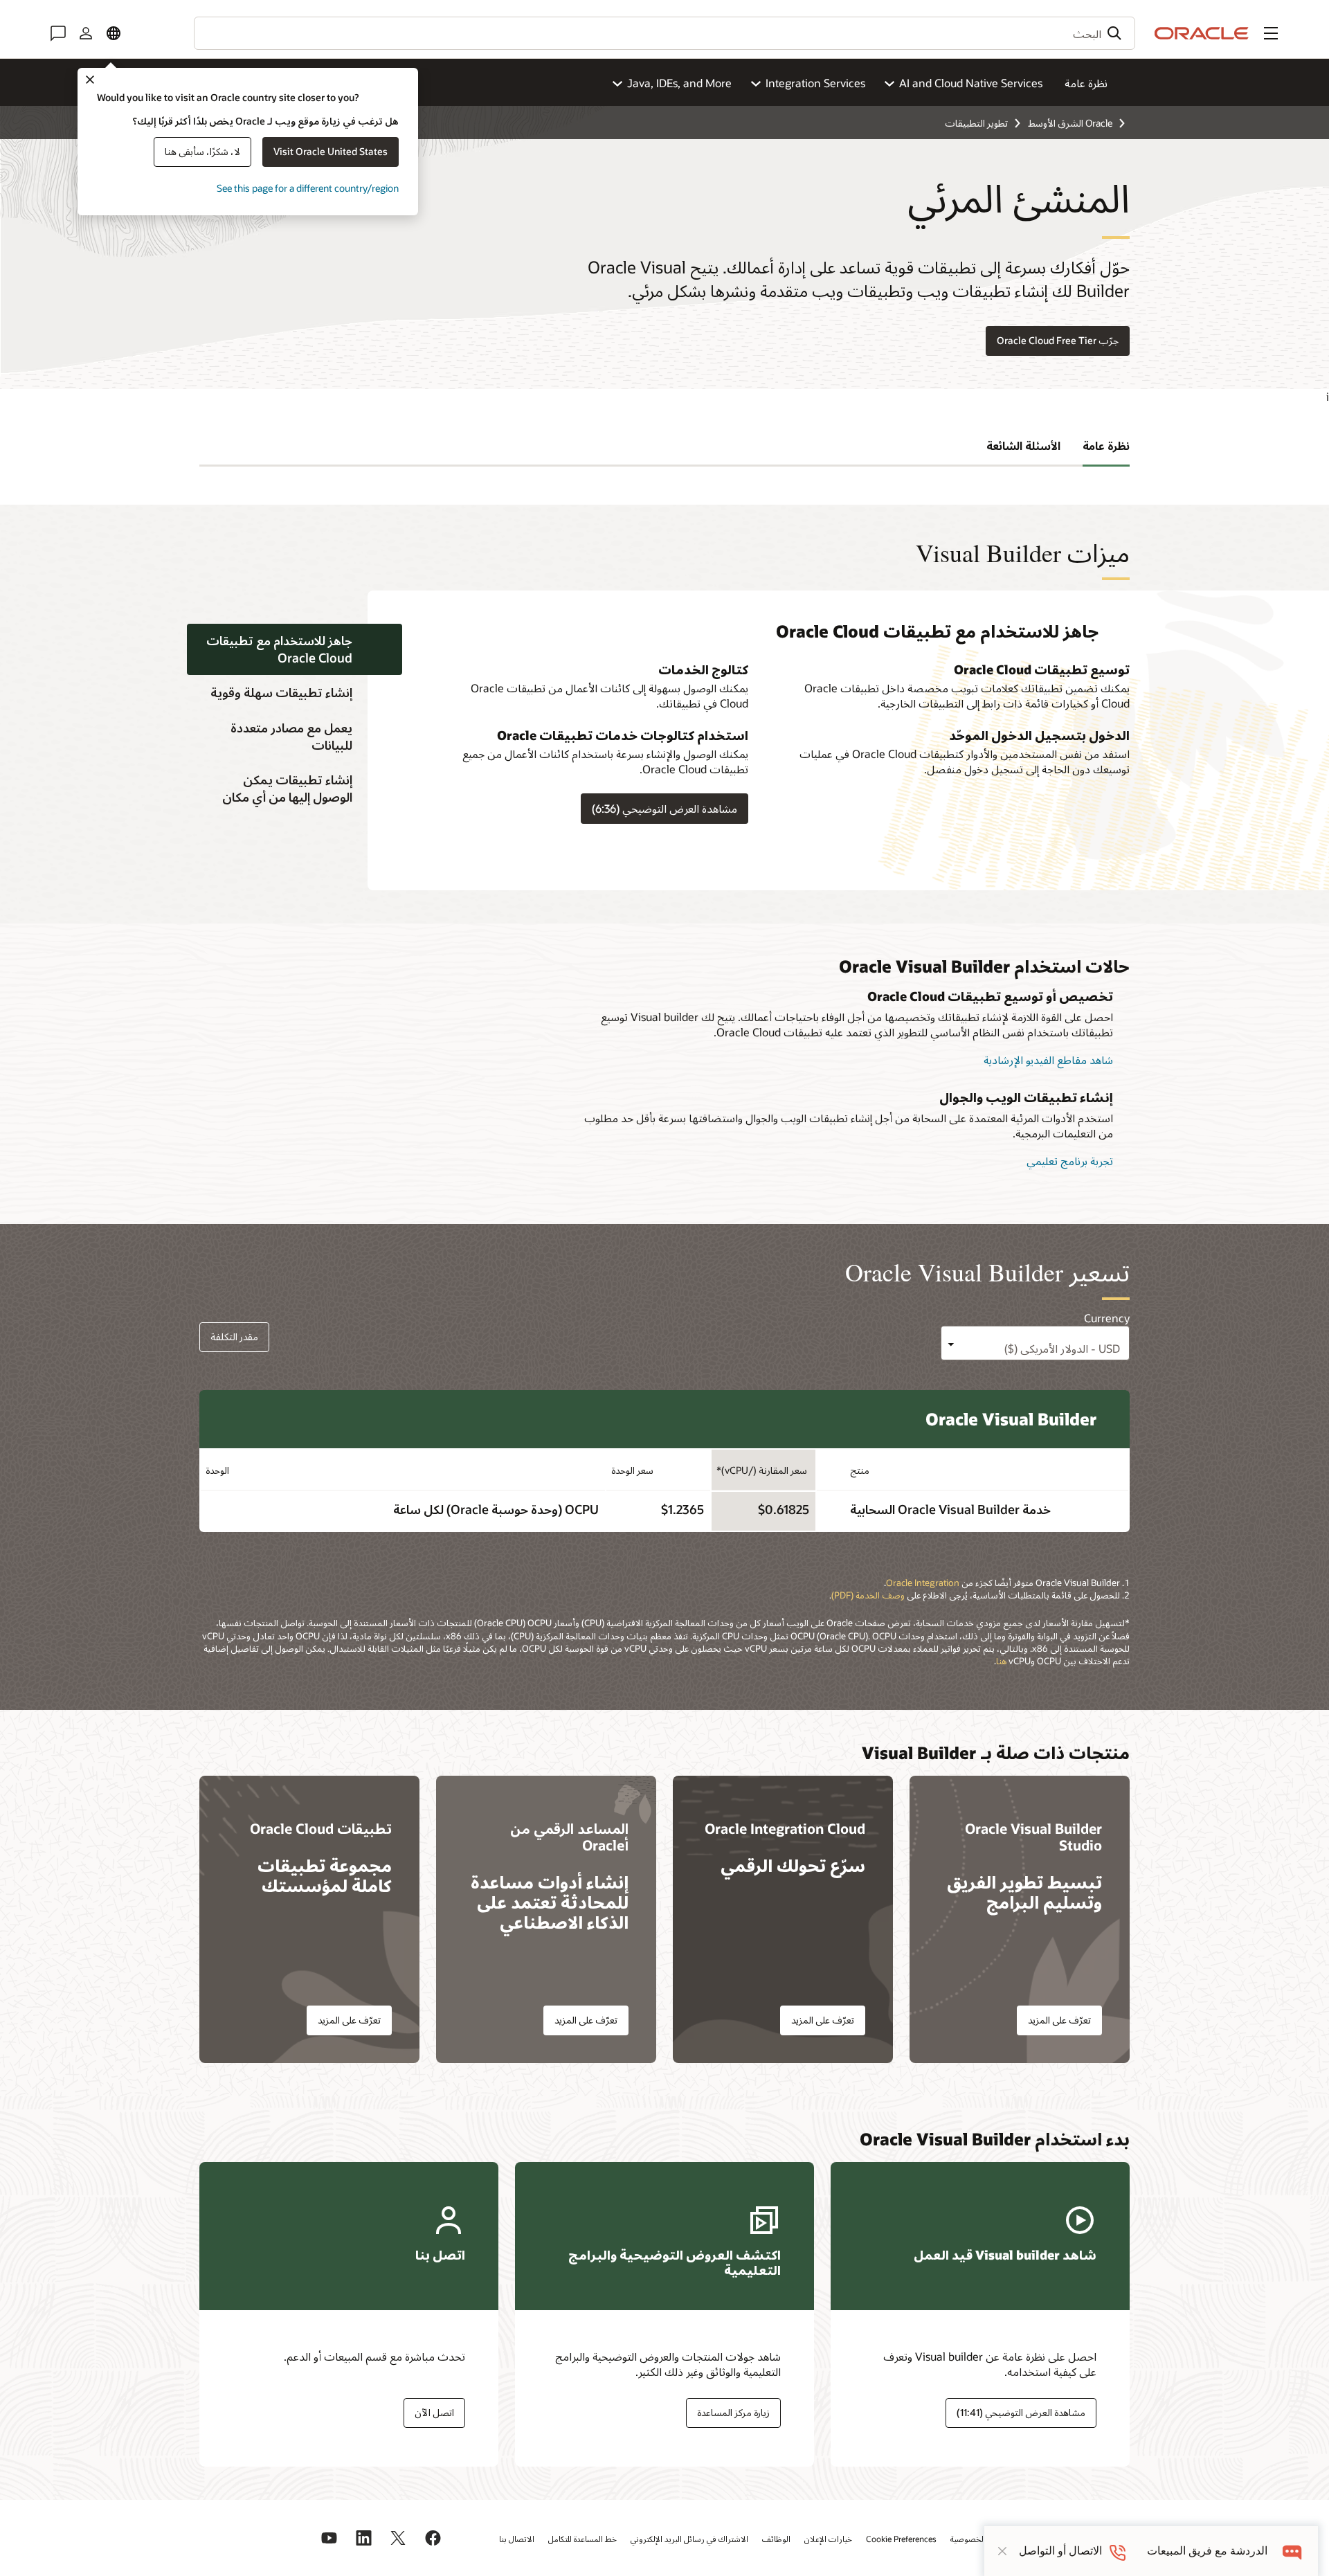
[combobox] (664, 33)
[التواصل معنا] (58, 33)
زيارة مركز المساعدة (733, 2412)
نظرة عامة (1086, 83)
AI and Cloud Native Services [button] (971, 83)
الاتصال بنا (517, 2539)
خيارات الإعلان (828, 2539)
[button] (1271, 33)
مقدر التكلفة (234, 1336)
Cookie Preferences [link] (901, 2539)
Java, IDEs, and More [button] (679, 83)
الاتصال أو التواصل (1060, 2551)
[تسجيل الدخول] (86, 33)
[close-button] (1002, 2551)
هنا (1001, 1660)
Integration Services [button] (815, 83)
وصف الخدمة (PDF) (868, 1595)
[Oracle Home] (1202, 33)
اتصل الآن (434, 2412)
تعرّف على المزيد (1059, 2020)
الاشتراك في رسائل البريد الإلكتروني (689, 2539)
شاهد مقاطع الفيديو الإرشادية (1048, 1060)
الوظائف (776, 2539)
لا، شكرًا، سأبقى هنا (202, 151)
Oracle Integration (923, 1582)
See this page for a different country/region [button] (308, 188)
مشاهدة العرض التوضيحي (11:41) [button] (1021, 2412)
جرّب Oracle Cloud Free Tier (1058, 340)
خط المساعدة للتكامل (582, 2539)
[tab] (295, 649)
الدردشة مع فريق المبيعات (1207, 2551)
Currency (1107, 1318)
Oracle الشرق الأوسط (1070, 123)
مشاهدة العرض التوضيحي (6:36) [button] (664, 808)
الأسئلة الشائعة (1023, 445)
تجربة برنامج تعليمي (1070, 1161)
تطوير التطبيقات (976, 123)
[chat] (1293, 2551)
